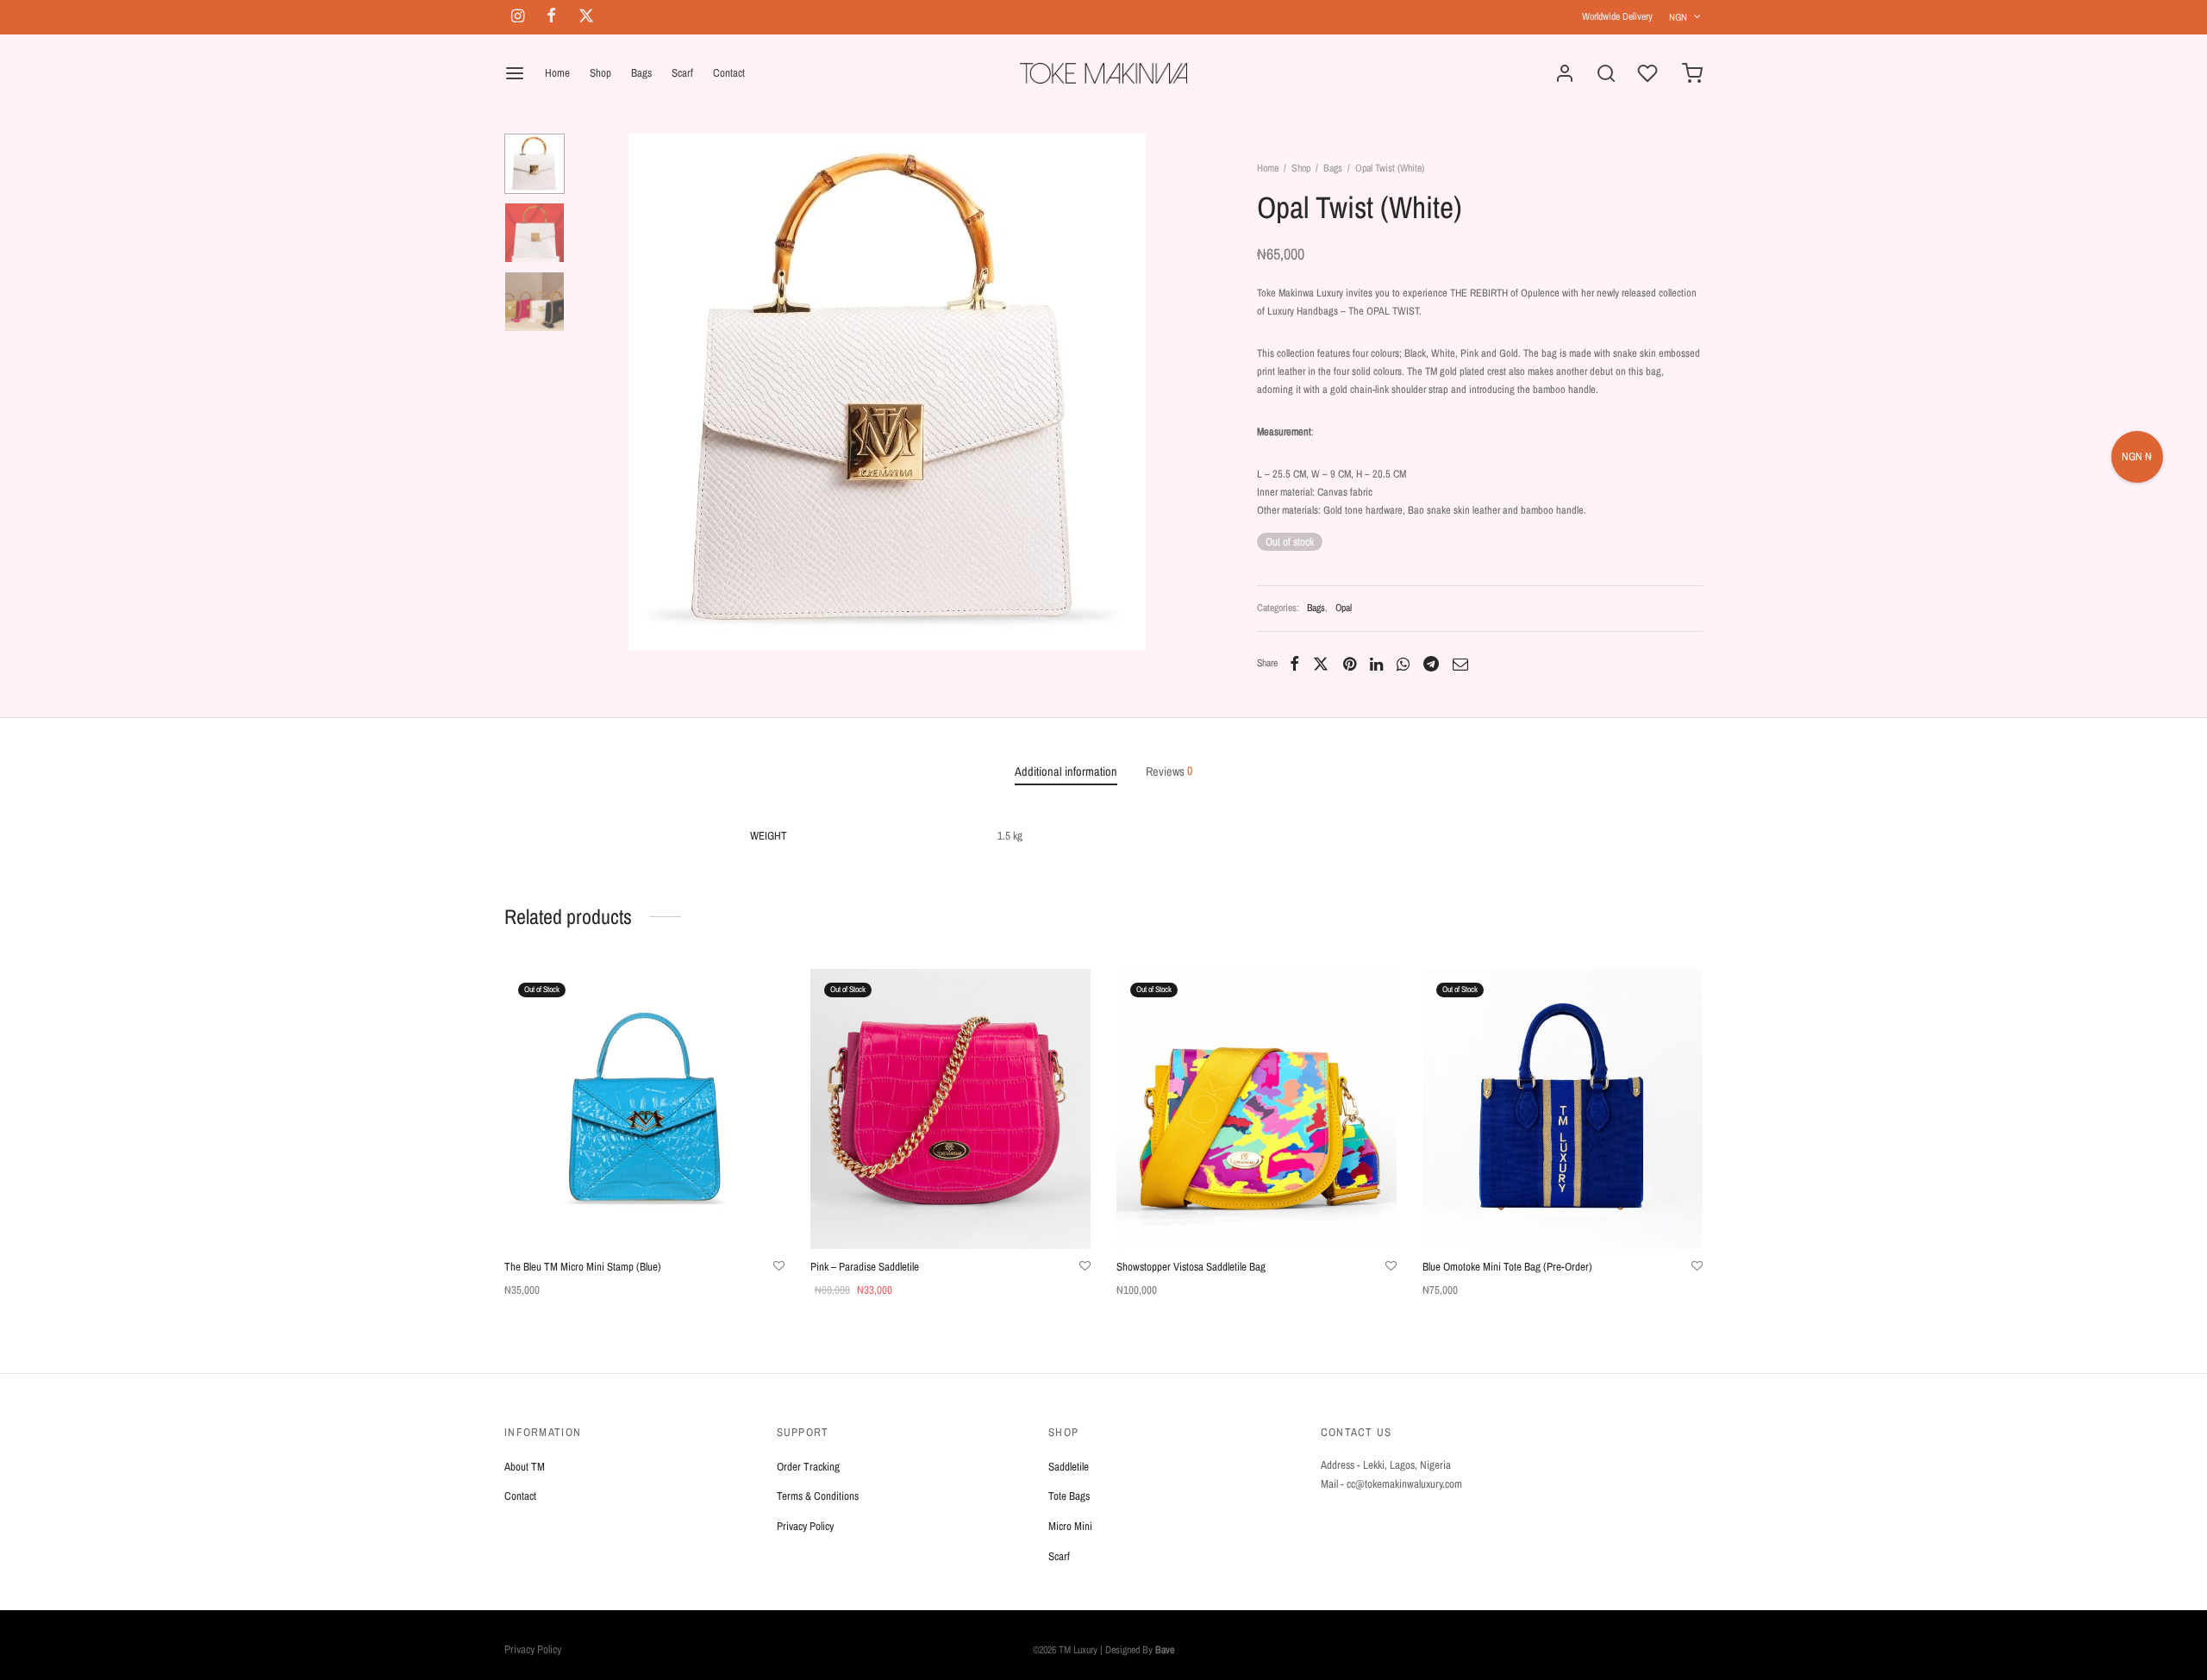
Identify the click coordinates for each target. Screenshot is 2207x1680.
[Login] (1565, 73)
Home (557, 73)
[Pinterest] (1350, 664)
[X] (1321, 664)
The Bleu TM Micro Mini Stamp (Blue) (583, 1267)
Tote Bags (1069, 1496)
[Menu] (515, 73)
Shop (600, 73)
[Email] (1460, 664)
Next (1175, 392)
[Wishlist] (1649, 73)
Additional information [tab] (1066, 771)
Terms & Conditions (818, 1496)
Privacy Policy (805, 1526)
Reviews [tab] (1169, 771)
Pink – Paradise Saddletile (865, 1267)
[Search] (1606, 73)
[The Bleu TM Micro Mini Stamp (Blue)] (644, 1109)
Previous (599, 392)
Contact (729, 73)
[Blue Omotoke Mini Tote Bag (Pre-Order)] (1563, 1109)
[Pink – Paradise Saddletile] (950, 1109)
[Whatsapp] (1403, 664)
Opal (1344, 608)
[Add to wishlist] (779, 1266)
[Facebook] (1294, 664)
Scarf (682, 73)
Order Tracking (808, 1467)
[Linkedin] (1376, 664)
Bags (641, 73)
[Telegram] (1431, 664)
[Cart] (1692, 73)
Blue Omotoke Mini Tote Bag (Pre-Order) (1507, 1267)
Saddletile (1069, 1467)
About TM (525, 1467)
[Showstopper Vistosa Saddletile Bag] (1257, 1109)
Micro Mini (1070, 1526)
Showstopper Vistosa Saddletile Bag (1191, 1267)
